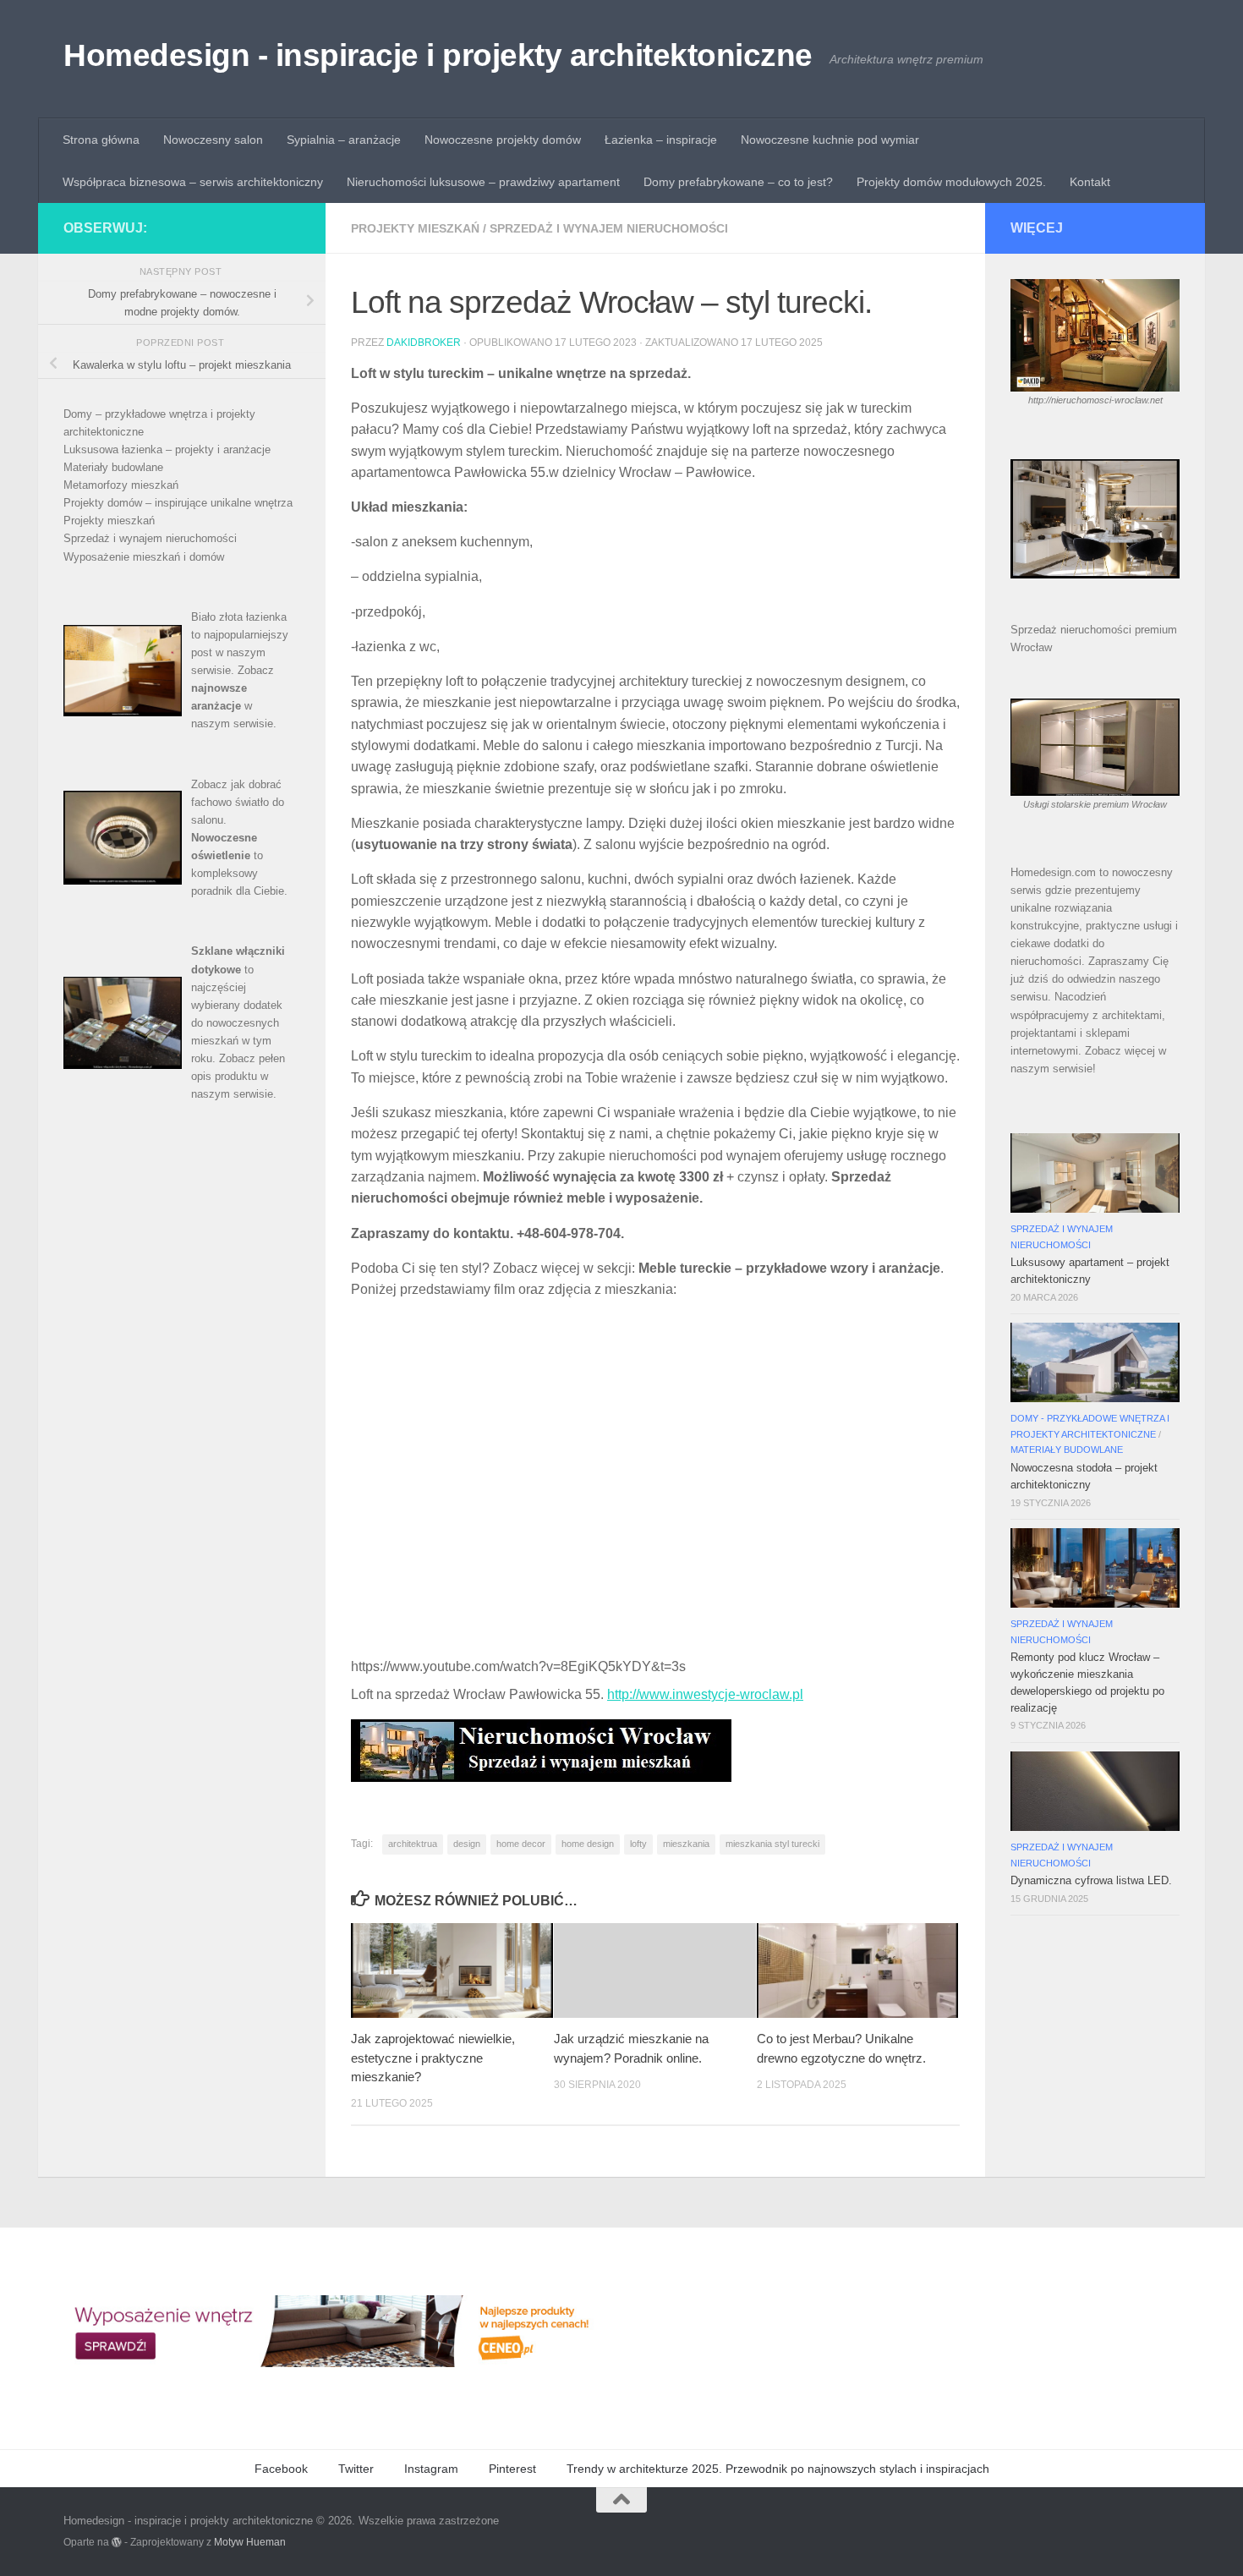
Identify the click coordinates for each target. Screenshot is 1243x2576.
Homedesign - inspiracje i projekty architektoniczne (438, 55)
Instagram (431, 2469)
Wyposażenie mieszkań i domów (144, 557)
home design (588, 1844)
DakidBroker (424, 343)
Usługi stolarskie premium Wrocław (1095, 804)
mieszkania (686, 1844)
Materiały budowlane (113, 467)
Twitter (356, 2469)
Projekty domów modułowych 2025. (951, 182)
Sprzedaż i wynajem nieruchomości (609, 228)
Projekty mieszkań (415, 228)
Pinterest (512, 2469)
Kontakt (1090, 182)
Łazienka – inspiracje (661, 140)
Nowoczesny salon (213, 140)
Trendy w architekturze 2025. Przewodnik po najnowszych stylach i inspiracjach (778, 2469)
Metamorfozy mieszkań (121, 485)
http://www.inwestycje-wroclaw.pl (705, 1694)
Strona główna (101, 140)
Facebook (281, 2469)
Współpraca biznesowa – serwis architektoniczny (193, 182)
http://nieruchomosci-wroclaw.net (1095, 400)
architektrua (413, 1844)
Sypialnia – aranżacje (344, 140)
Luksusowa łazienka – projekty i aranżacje (167, 449)
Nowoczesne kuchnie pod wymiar (830, 140)
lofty (638, 1844)
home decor (521, 1844)
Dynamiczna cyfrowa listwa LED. (1091, 1880)
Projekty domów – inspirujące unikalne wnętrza (178, 503)
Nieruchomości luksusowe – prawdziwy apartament (483, 182)
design (467, 1844)
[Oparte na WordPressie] (117, 2542)
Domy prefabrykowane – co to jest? (738, 182)
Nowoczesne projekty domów (503, 140)
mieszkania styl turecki (772, 1844)
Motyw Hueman (250, 2542)
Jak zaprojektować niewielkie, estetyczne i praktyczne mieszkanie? (433, 2058)
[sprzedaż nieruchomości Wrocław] (541, 1777)
